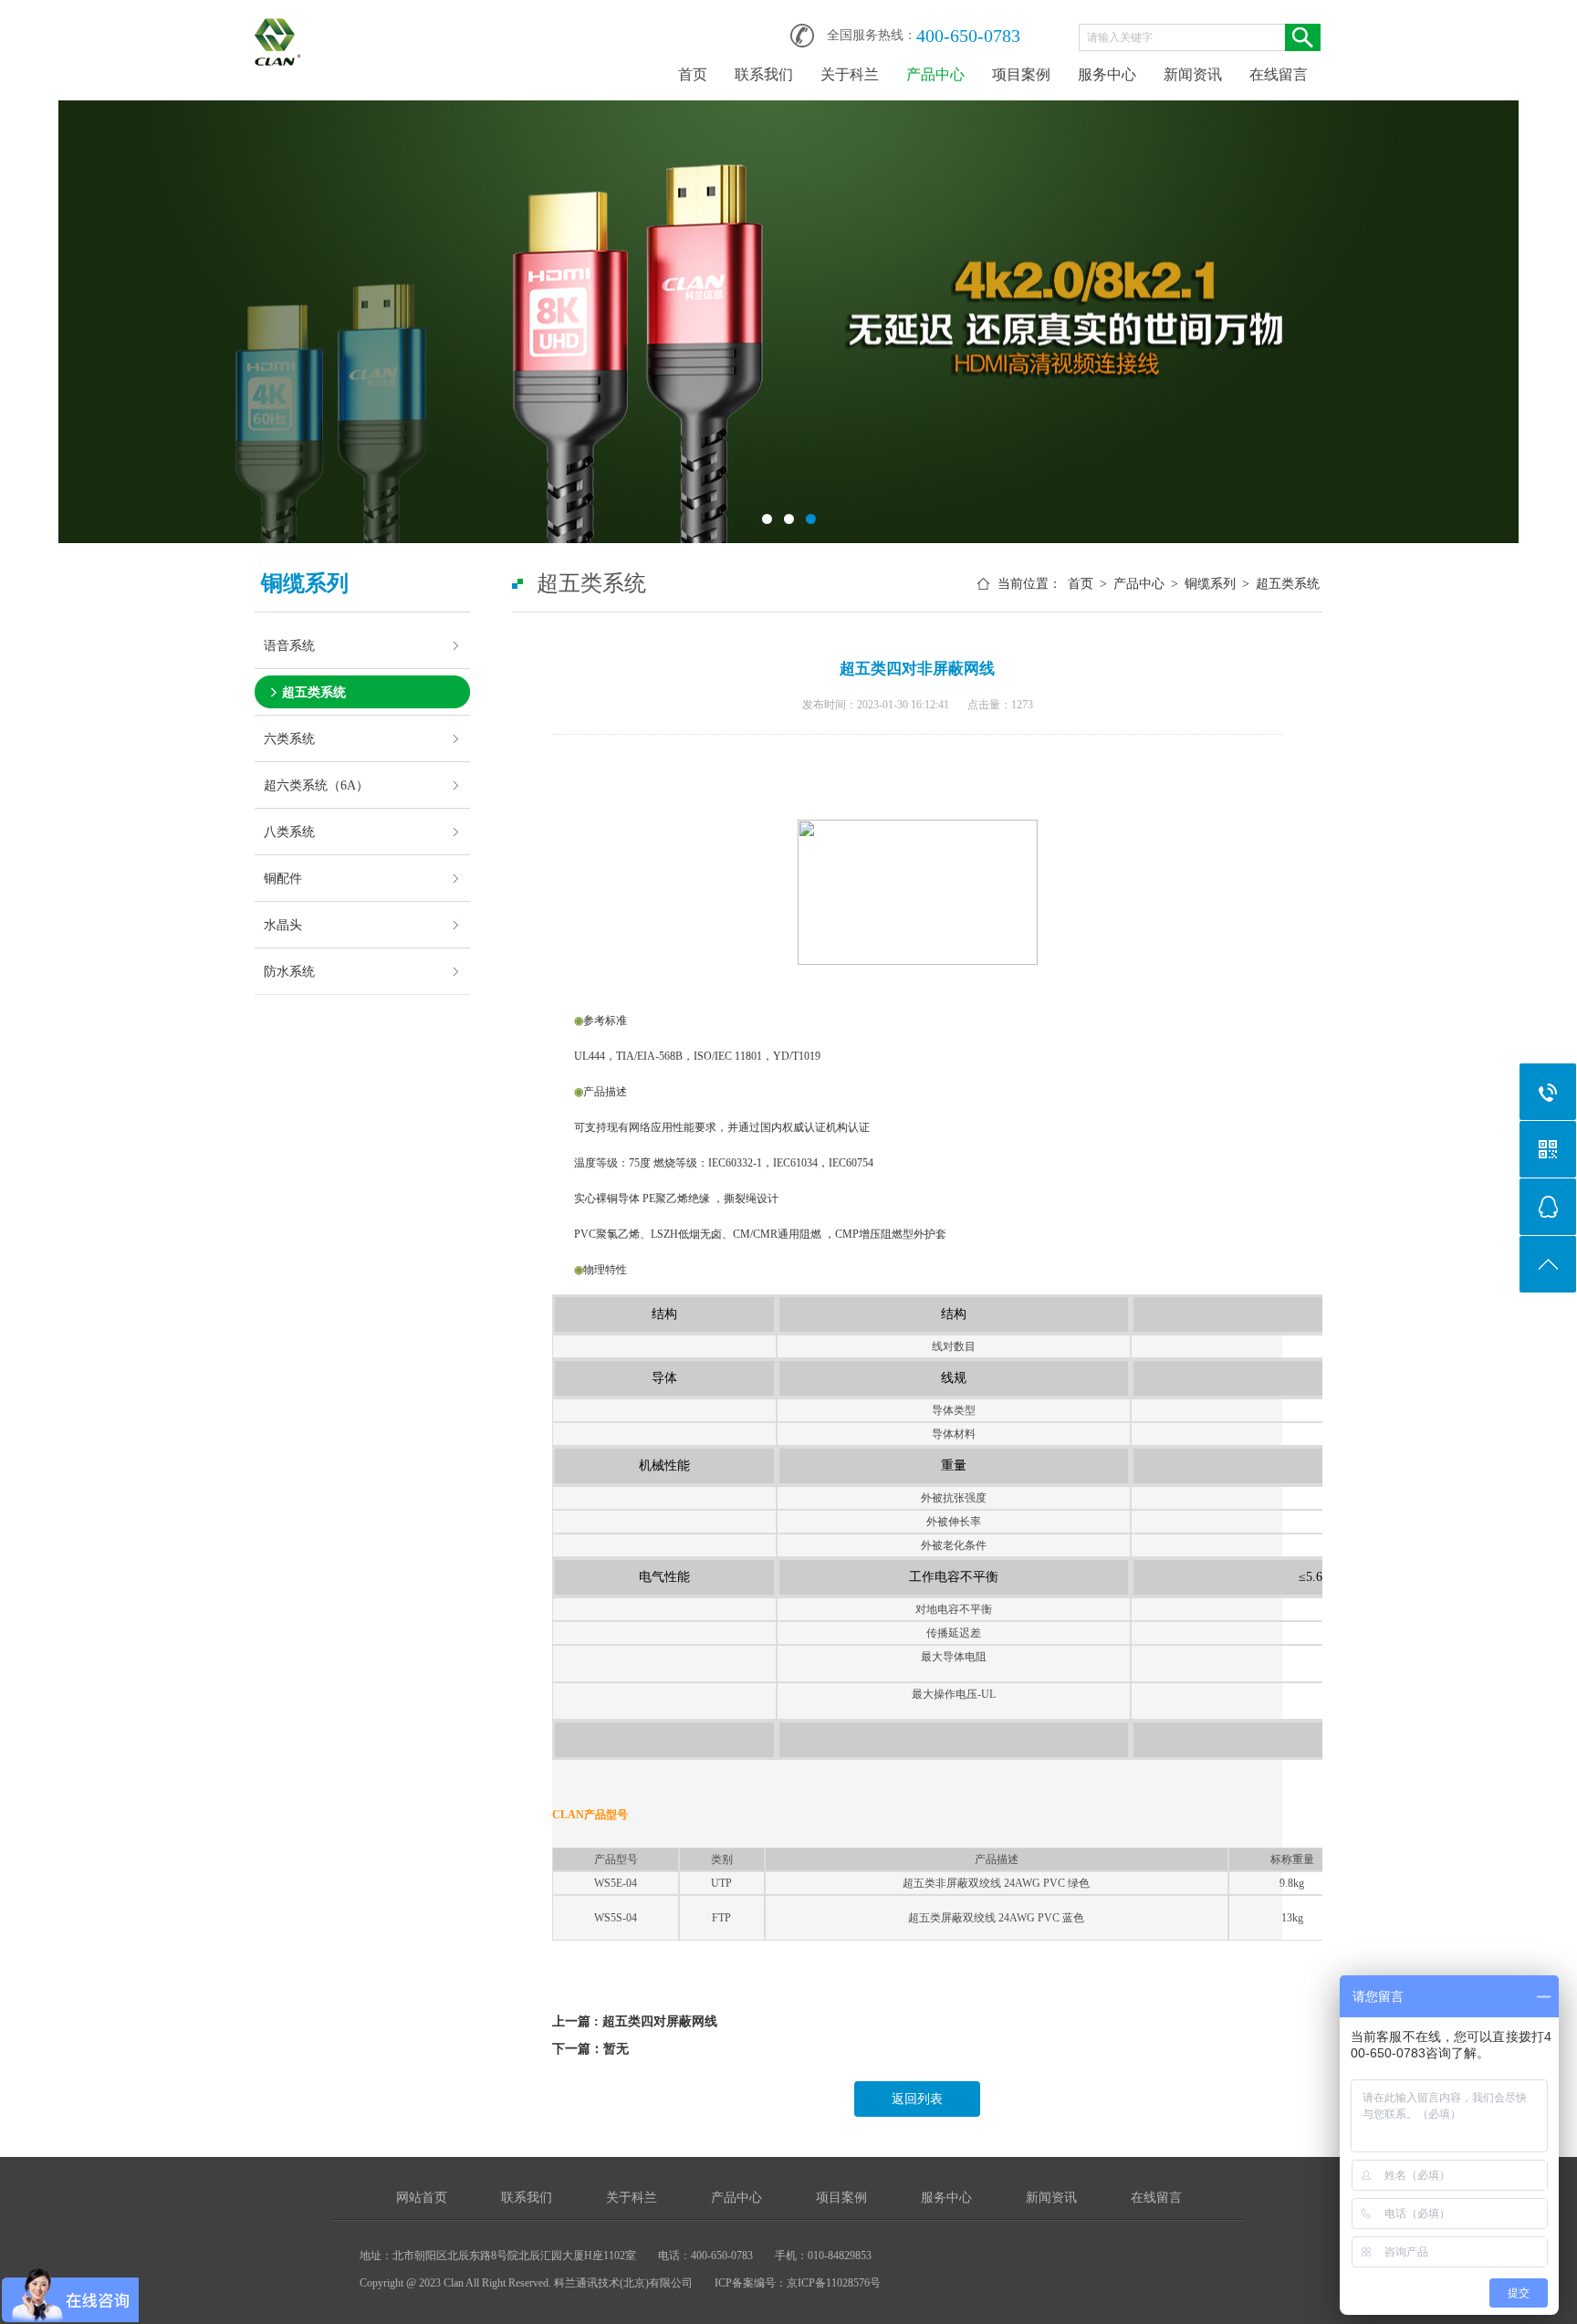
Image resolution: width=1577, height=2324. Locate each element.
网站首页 (422, 2198)
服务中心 (1107, 74)
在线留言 (1279, 74)
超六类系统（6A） (316, 785)
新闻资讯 (1193, 74)
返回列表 (917, 2099)
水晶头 (283, 925)
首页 (693, 74)
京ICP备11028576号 (834, 2283)
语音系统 (289, 645)
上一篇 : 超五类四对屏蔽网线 (635, 2021)
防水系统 (289, 971)
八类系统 (289, 832)
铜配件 (283, 878)
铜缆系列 (1210, 584)
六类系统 (289, 738)
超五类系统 (314, 692)
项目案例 (1021, 74)
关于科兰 (850, 74)
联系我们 (764, 74)
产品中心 (935, 74)
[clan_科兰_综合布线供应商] (278, 29)
